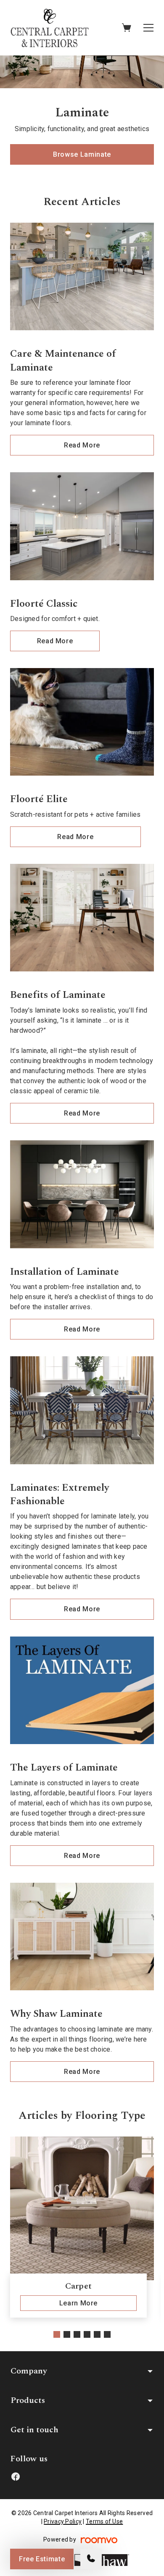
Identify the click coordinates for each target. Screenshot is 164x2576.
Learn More (78, 2303)
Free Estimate (42, 2559)
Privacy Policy (63, 2521)
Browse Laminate (82, 154)
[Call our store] (91, 2559)
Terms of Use (104, 2521)
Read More (82, 445)
